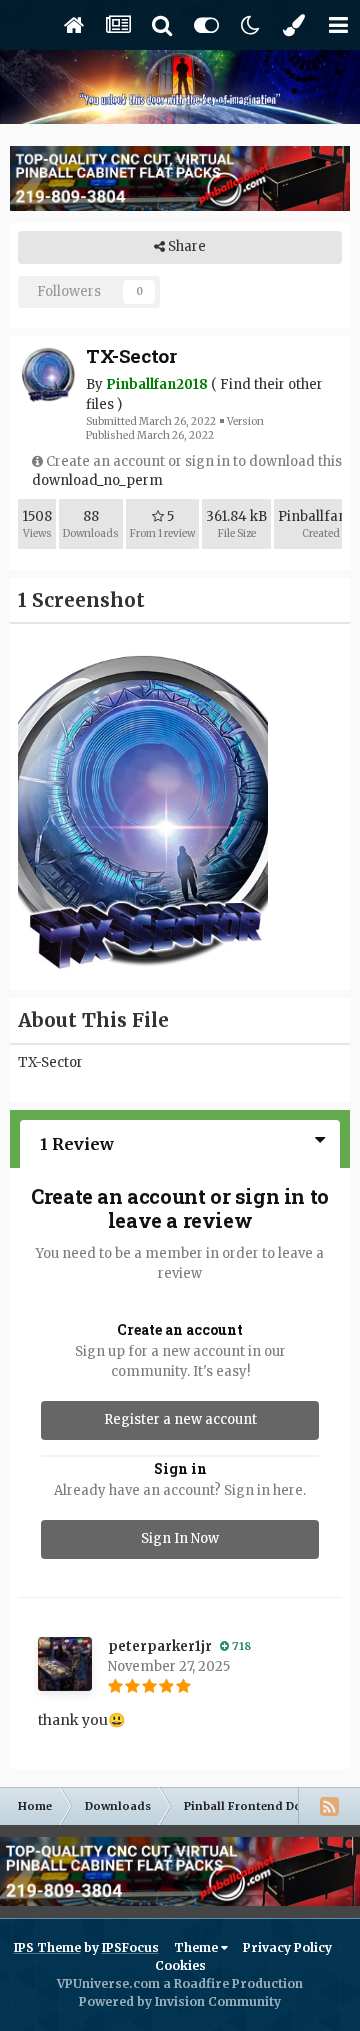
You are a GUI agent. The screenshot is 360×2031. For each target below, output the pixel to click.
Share (185, 246)
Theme (197, 1947)
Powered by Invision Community (180, 2001)
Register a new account (180, 1419)
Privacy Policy (287, 1947)
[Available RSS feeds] (329, 1806)
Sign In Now (180, 1538)
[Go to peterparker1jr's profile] (65, 1664)
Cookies (180, 1965)
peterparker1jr (160, 1646)
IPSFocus (130, 1947)
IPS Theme (47, 1947)
